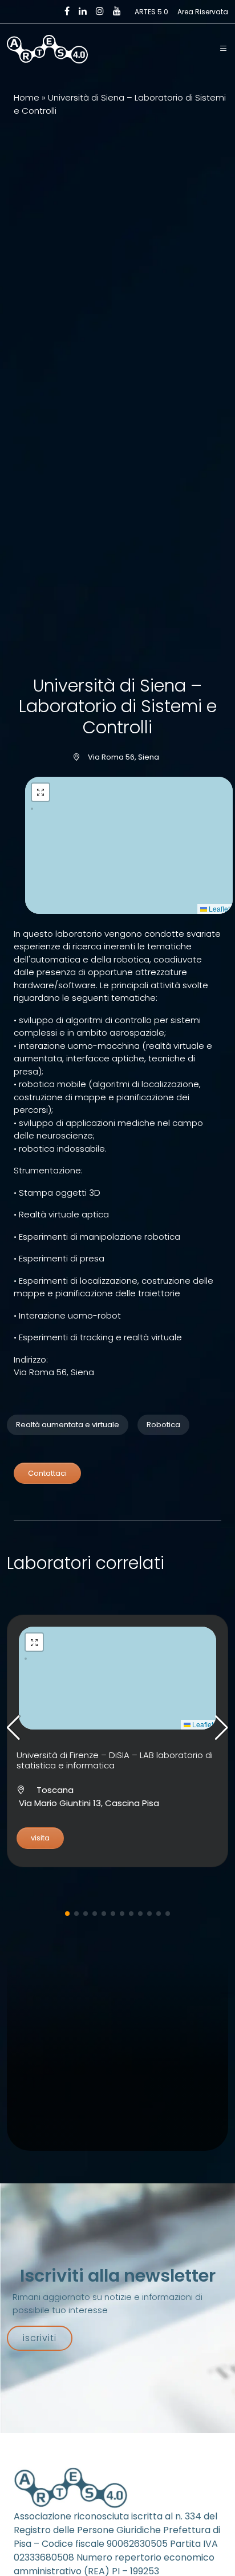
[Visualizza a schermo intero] (40, 792)
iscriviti (40, 2338)
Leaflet (218, 908)
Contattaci (47, 1473)
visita (40, 1838)
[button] (224, 49)
